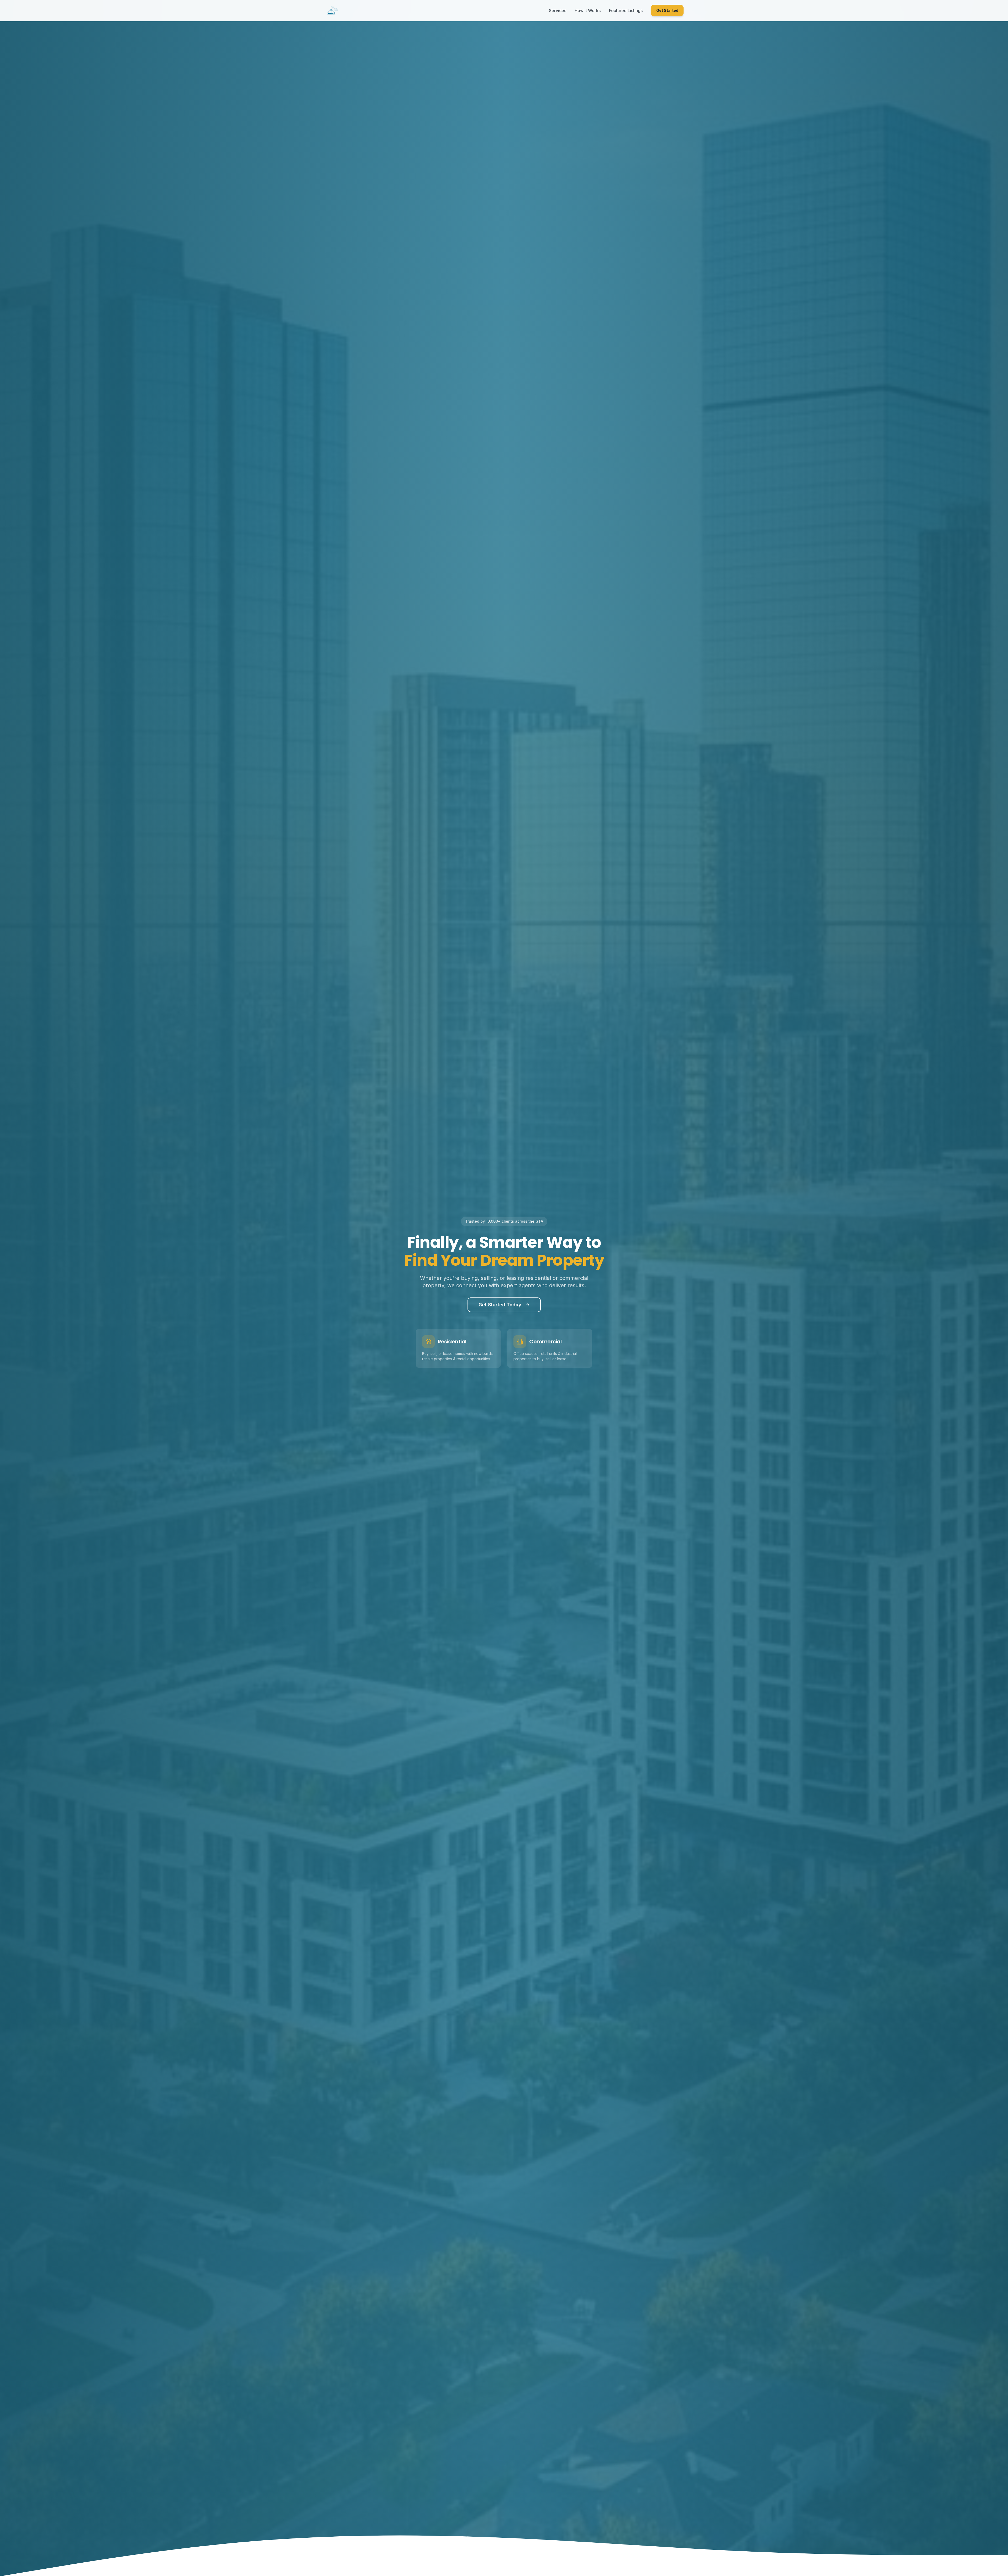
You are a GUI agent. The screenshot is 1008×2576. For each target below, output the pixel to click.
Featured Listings (626, 10)
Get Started (667, 10)
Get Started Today (500, 1305)
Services (558, 10)
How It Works (588, 10)
